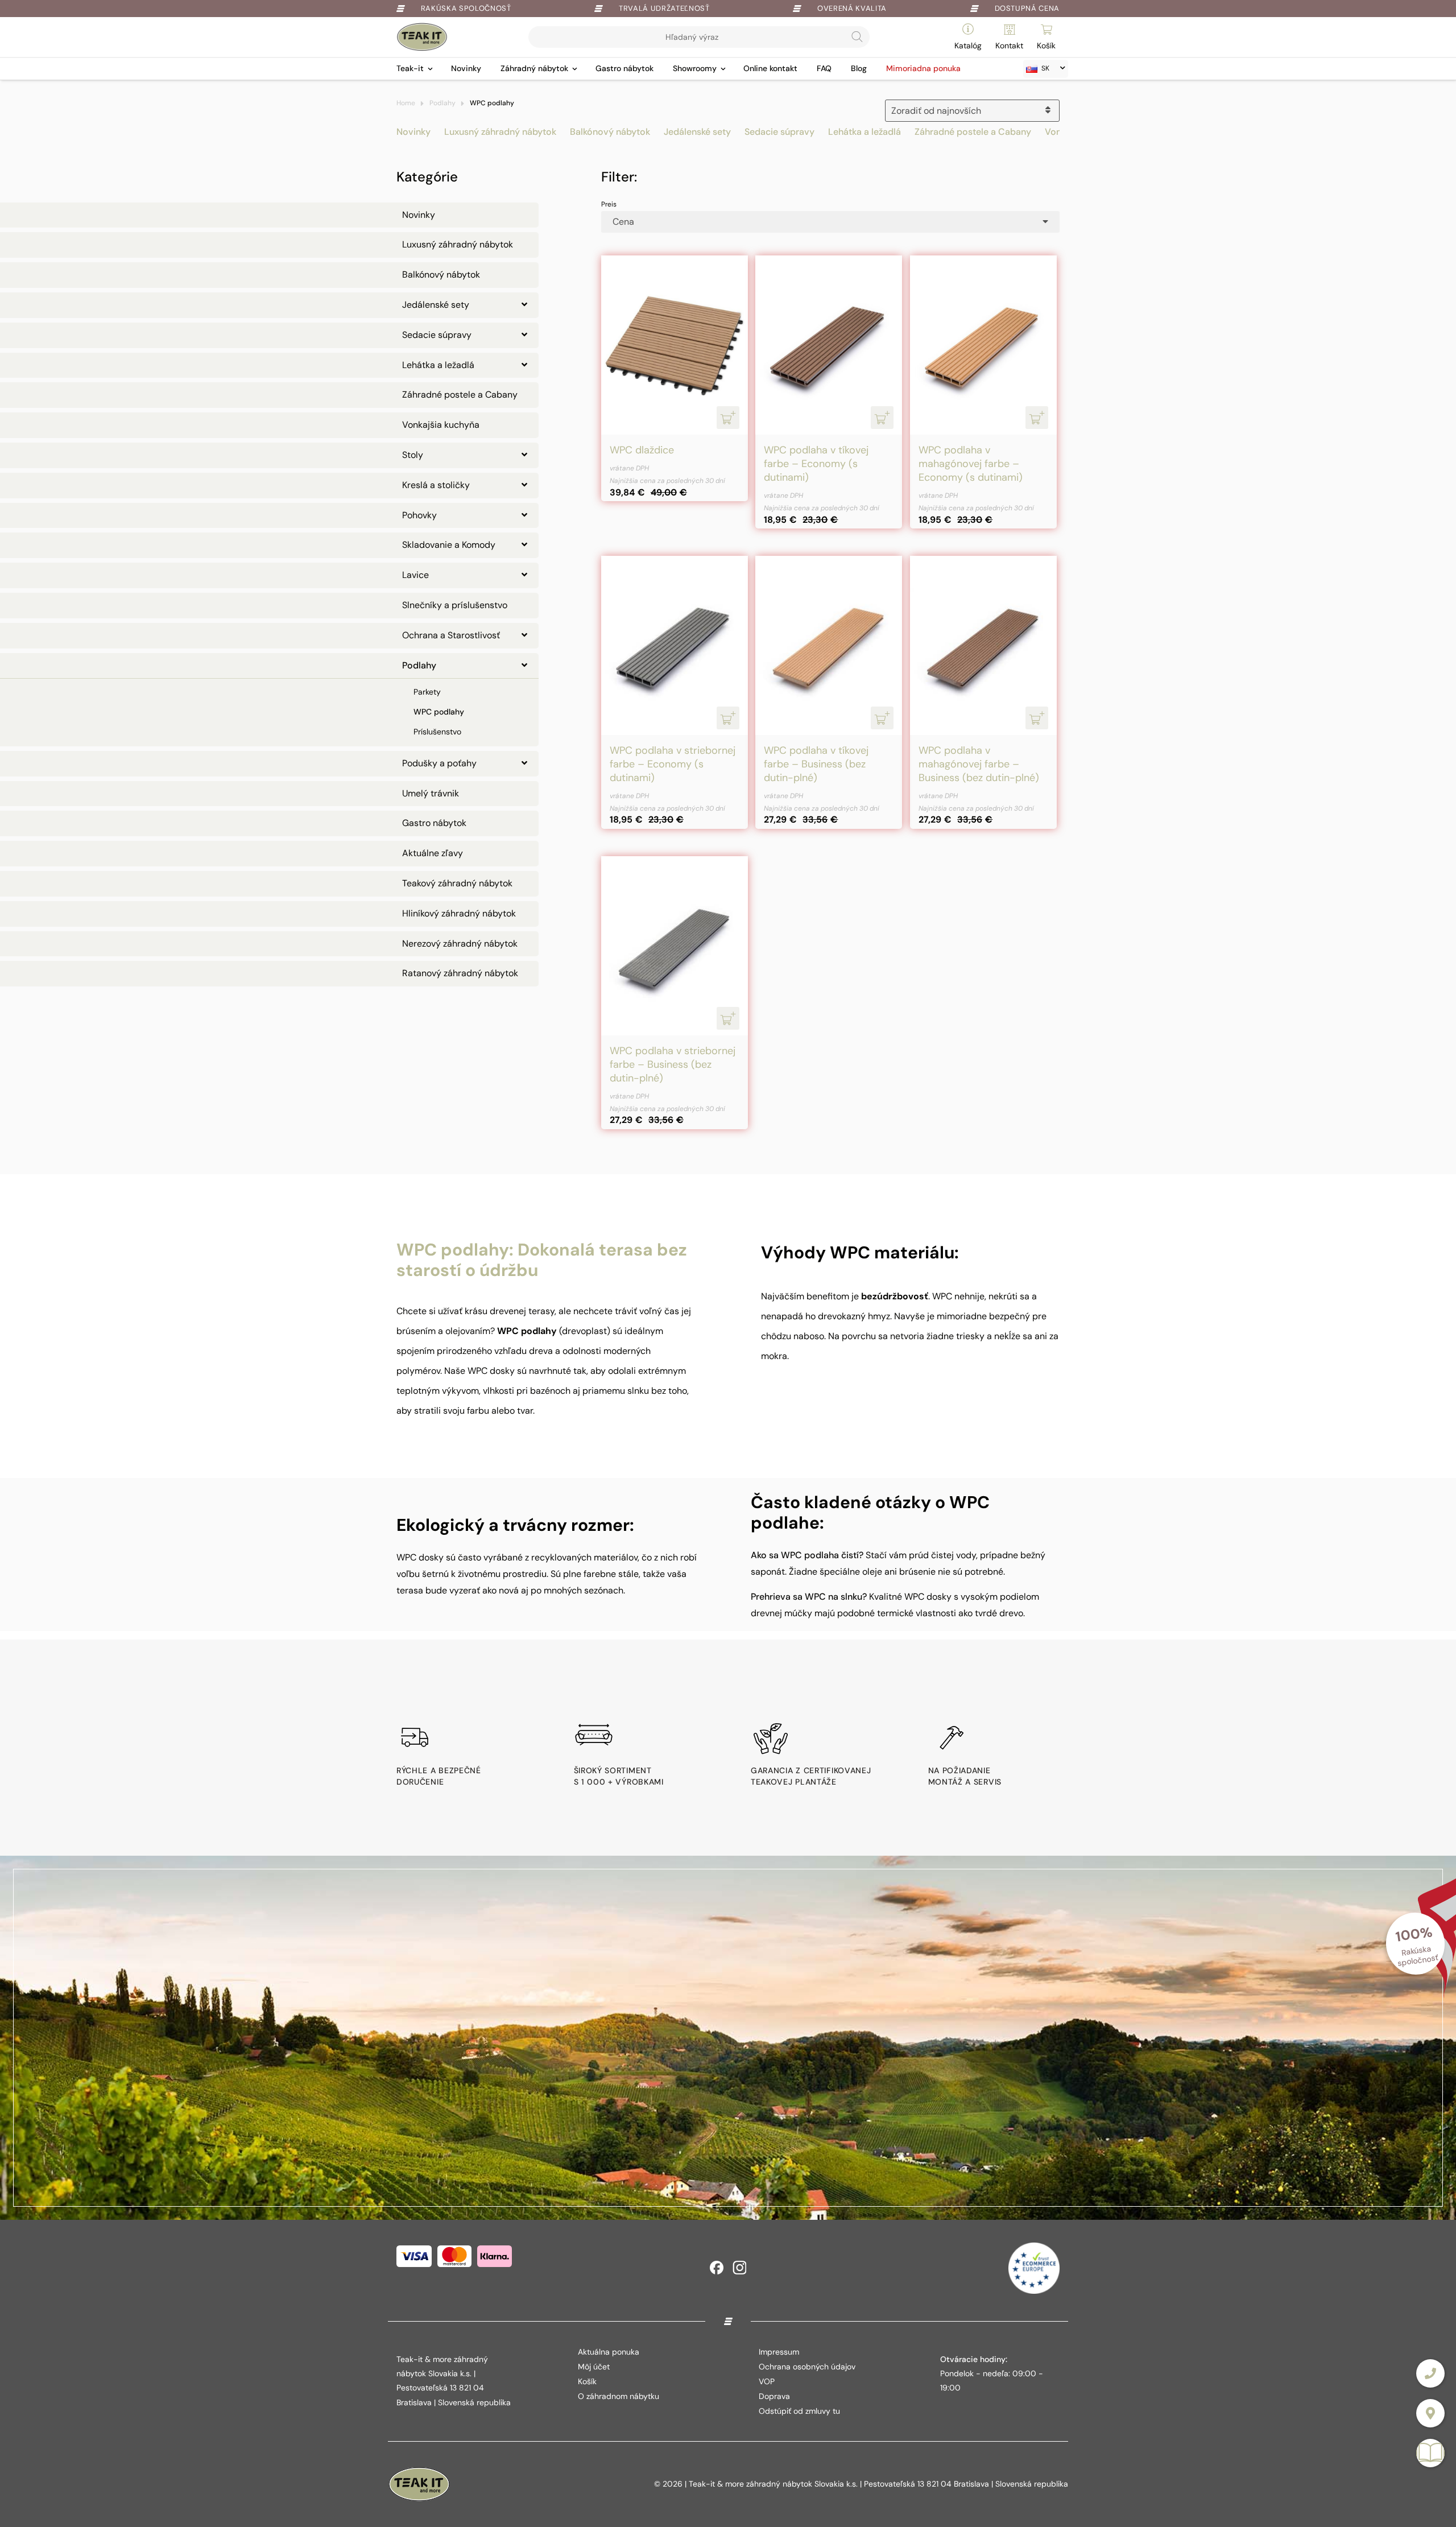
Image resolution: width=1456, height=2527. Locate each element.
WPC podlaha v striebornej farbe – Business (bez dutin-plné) (673, 1064)
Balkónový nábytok (610, 132)
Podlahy (442, 103)
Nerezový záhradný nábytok (460, 944)
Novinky (466, 68)
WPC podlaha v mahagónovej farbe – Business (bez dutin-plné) (979, 764)
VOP (767, 2381)
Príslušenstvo (437, 732)
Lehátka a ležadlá (864, 132)
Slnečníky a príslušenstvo (455, 605)
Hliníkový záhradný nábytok (459, 913)
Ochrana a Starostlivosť (451, 635)
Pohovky (419, 515)
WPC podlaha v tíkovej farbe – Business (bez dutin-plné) (816, 764)
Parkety (427, 692)
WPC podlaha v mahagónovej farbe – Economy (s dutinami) (971, 464)
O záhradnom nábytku (619, 2396)
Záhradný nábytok (534, 68)
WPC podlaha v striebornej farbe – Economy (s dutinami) (673, 764)
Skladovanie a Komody (449, 545)
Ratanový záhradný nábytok (460, 973)
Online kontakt (770, 68)
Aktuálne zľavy (433, 853)
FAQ (824, 68)
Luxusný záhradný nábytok (500, 132)
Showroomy (695, 68)
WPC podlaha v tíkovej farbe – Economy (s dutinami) (816, 464)
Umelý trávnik (431, 793)
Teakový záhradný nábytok (457, 883)
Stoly (413, 455)
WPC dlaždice (642, 450)
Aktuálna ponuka (609, 2352)
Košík (587, 2381)
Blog (859, 68)
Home (406, 103)
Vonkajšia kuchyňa (441, 425)
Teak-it (410, 68)
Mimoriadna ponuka (923, 68)
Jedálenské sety (697, 132)
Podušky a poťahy (439, 763)
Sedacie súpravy (779, 132)
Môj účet (594, 2367)
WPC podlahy (439, 712)
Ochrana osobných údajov (807, 2367)
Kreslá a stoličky (436, 485)
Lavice (415, 575)
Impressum (779, 2352)
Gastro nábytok (624, 68)
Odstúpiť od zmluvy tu (799, 2411)
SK (1045, 68)
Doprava (774, 2396)
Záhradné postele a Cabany (973, 132)
